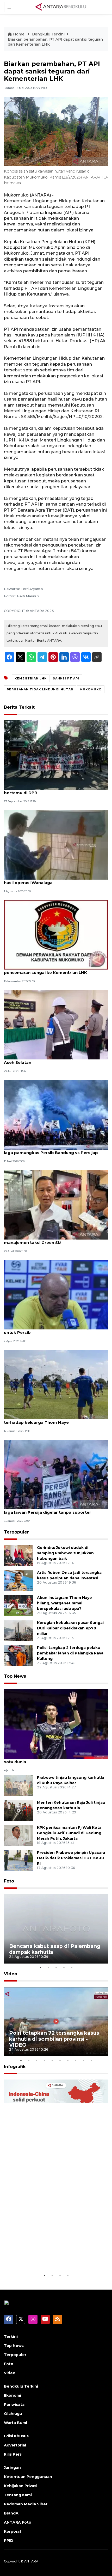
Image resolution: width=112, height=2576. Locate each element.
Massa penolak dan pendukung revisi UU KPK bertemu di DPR (52, 790)
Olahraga (13, 2414)
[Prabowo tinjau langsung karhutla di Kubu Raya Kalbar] (18, 1785)
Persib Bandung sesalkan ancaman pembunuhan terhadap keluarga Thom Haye (55, 1420)
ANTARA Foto (18, 2522)
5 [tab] (72, 1967)
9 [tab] (83, 2060)
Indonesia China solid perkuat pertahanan (48, 2256)
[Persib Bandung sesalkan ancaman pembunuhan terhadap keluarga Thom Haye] (56, 1384)
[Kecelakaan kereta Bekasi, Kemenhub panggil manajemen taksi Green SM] (56, 1204)
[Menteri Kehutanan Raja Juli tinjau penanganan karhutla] (18, 1810)
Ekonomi (13, 2395)
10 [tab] (91, 2060)
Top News (15, 1676)
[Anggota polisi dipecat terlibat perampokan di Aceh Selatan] (56, 1024)
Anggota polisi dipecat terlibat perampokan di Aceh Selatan (53, 1060)
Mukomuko (91, 689)
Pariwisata (14, 2405)
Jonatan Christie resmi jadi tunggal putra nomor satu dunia (55, 1759)
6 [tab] (60, 2060)
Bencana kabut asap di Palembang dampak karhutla (55, 1949)
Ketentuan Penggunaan (28, 2477)
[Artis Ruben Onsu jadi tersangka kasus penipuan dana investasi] (18, 1580)
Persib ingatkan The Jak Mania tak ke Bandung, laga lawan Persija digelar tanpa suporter (54, 1510)
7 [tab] (68, 2060)
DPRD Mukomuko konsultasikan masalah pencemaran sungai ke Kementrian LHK (47, 970)
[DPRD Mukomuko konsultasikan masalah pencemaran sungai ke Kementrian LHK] (56, 934)
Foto (9, 1881)
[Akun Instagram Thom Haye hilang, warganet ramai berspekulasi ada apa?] (18, 1605)
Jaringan (12, 2468)
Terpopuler (16, 1532)
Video (11, 1974)
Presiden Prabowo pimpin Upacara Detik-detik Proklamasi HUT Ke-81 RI (71, 1858)
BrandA (11, 2513)
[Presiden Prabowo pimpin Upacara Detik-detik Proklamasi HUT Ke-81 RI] (18, 1860)
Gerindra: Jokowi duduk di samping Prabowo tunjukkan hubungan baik (65, 1553)
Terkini (11, 2336)
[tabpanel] (56, 1929)
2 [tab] (48, 1967)
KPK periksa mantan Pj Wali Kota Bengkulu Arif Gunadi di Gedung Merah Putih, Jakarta (69, 1833)
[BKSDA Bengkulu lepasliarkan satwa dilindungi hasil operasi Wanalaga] (56, 845)
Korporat (13, 2531)
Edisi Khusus (16, 2436)
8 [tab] (76, 2060)
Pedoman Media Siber (26, 2504)
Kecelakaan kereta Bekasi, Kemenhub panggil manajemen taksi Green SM (52, 1240)
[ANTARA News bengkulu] (61, 7)
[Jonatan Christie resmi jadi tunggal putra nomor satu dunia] (56, 1724)
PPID (9, 2541)
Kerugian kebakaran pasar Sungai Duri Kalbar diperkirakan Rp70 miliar (70, 1628)
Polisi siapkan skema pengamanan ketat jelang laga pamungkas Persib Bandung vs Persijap (54, 1150)
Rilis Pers (13, 2454)
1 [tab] (40, 1967)
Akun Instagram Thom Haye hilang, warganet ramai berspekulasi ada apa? (64, 1603)
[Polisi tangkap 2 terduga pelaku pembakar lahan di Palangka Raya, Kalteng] (18, 1655)
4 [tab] (64, 1967)
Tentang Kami (18, 2495)
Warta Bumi (15, 2423)
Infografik (15, 2067)
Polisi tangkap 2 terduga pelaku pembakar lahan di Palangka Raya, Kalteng (71, 1653)
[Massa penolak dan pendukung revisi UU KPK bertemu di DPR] (56, 755)
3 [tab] (56, 1967)
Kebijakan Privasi (21, 2486)
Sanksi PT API (66, 678)
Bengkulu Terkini (48, 34)
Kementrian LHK (31, 678)
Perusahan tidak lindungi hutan (40, 689)
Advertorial (15, 2445)
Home (19, 34)
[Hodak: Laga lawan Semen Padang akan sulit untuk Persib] (56, 1294)
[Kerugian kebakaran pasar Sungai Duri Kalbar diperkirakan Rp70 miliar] (18, 1630)
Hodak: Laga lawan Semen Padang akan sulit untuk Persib (51, 1330)
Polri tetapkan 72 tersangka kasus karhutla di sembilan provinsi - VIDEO (54, 2039)
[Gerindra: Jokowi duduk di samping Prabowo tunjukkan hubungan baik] (18, 1555)
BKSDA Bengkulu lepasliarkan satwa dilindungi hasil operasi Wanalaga (53, 880)
